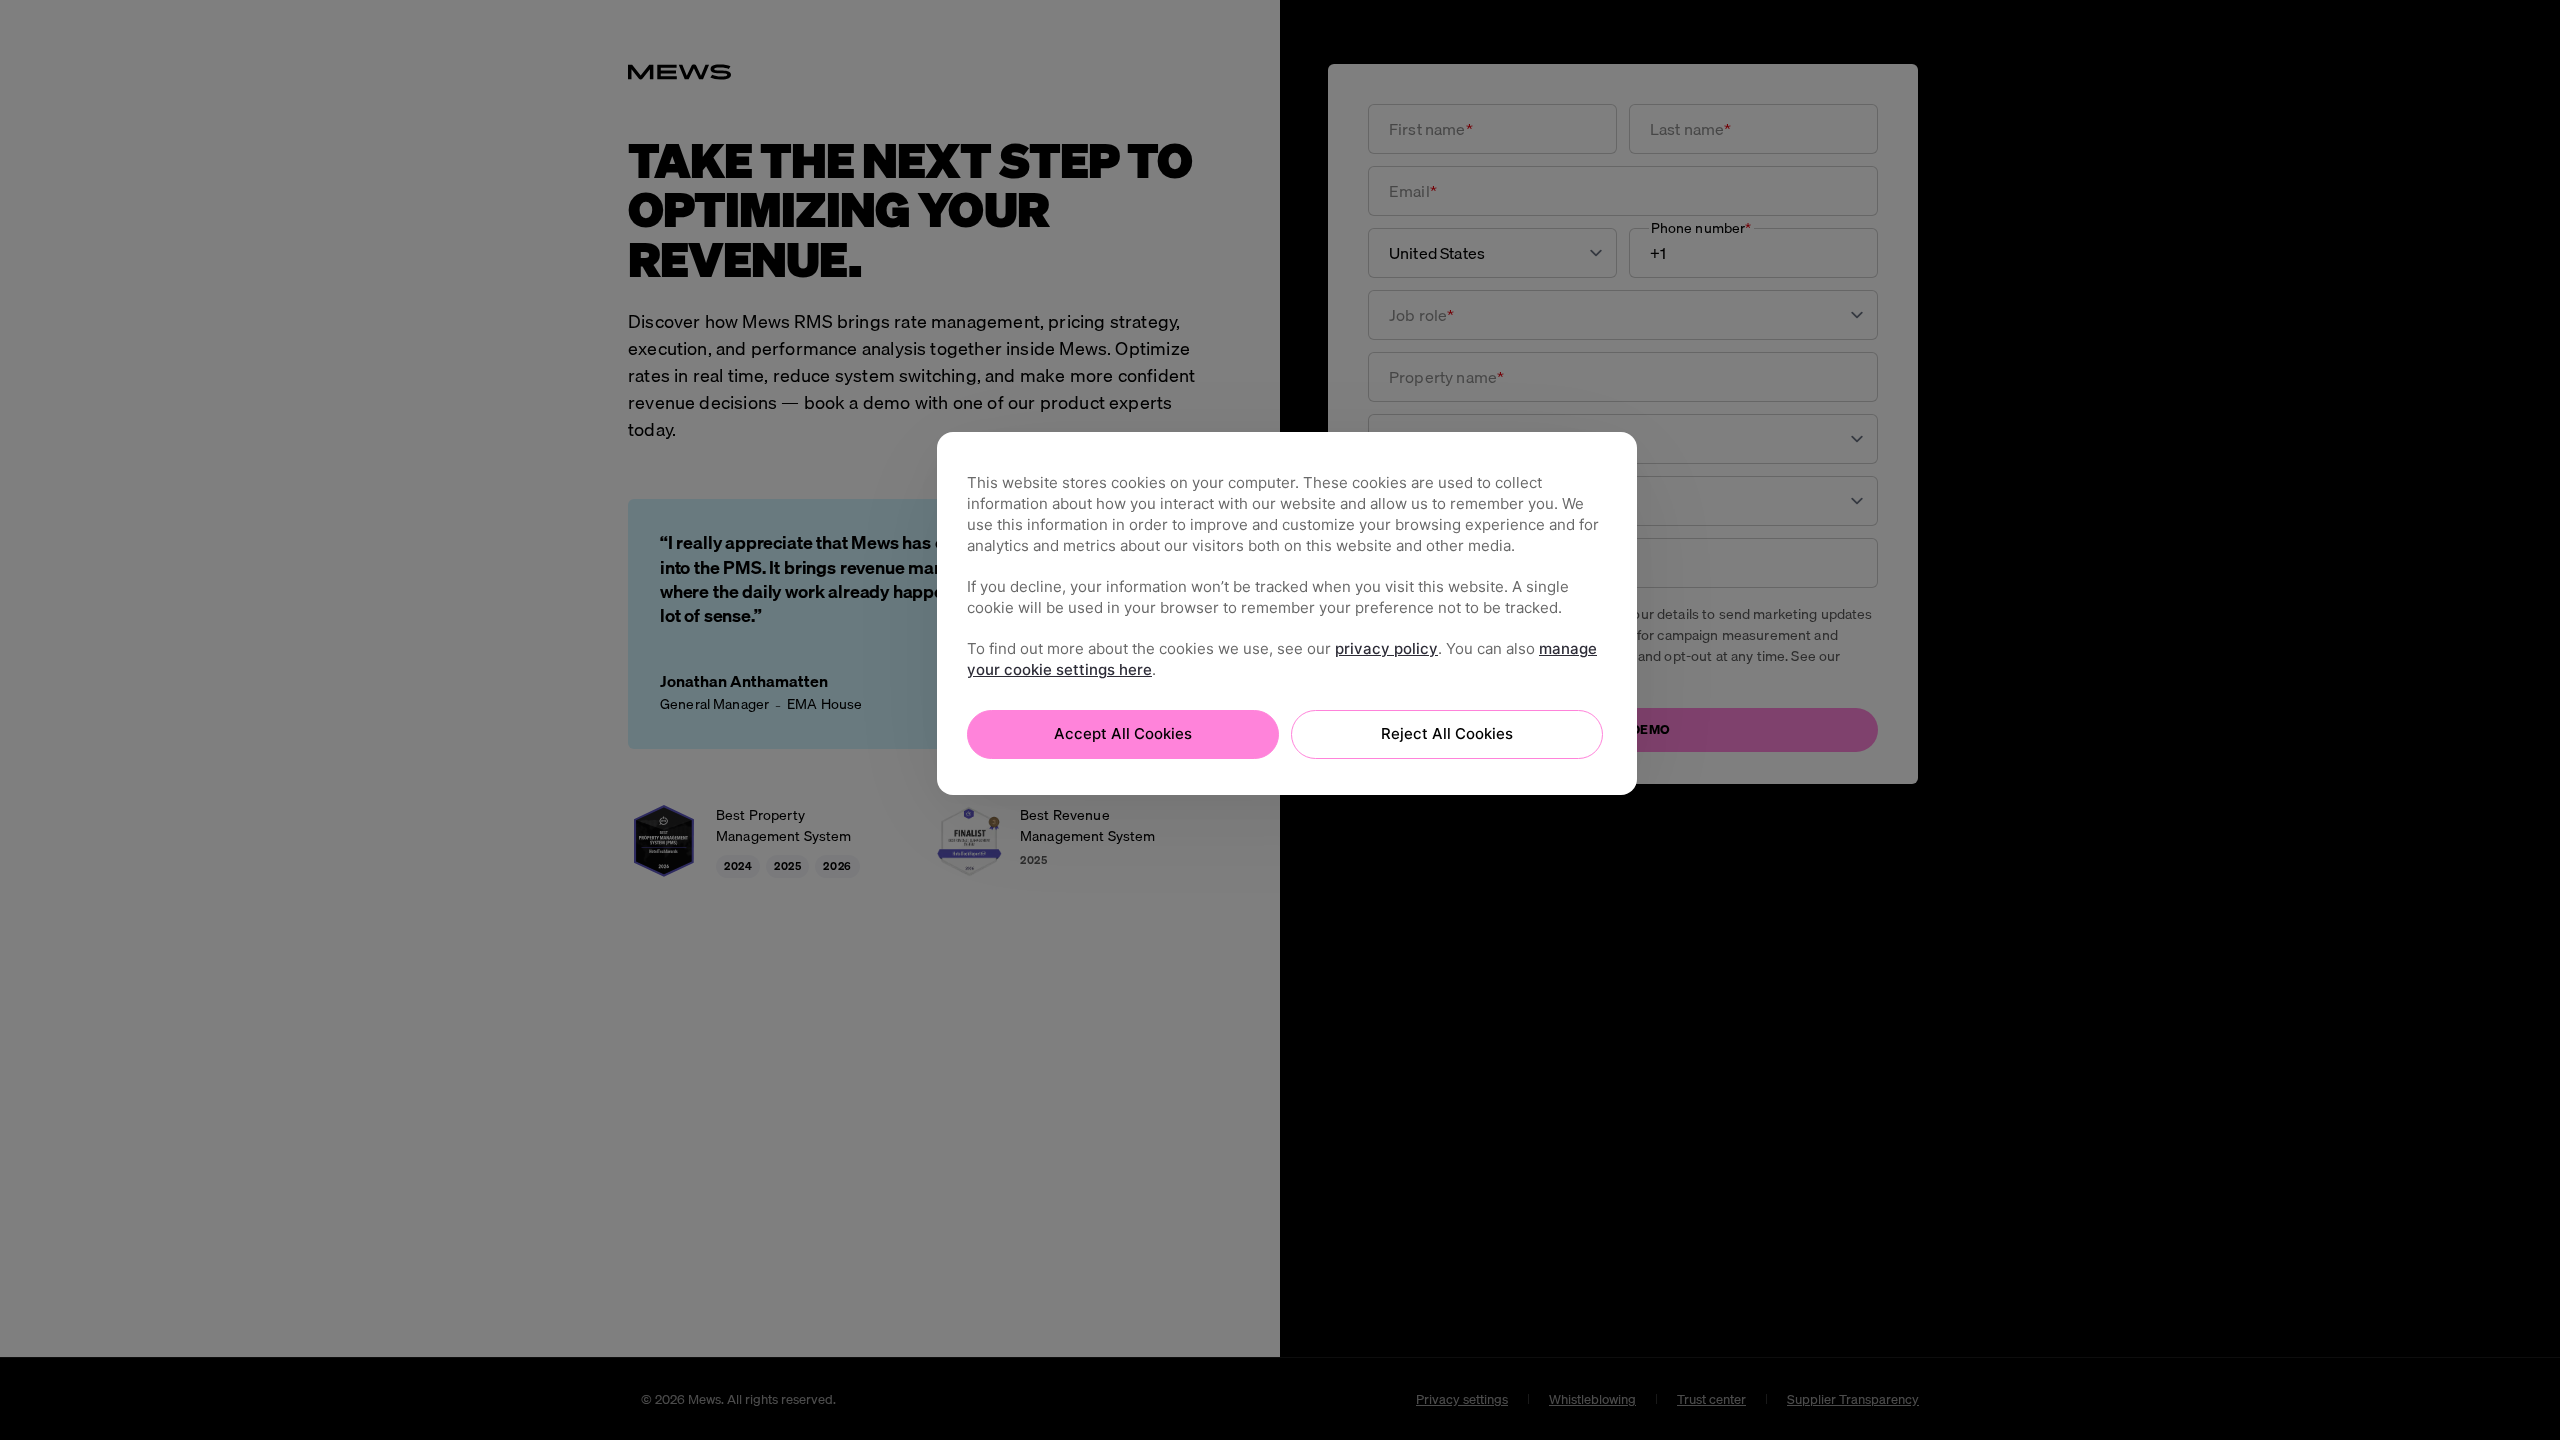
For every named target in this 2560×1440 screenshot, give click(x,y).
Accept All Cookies (1123, 733)
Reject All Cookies (1447, 733)
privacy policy (1386, 648)
